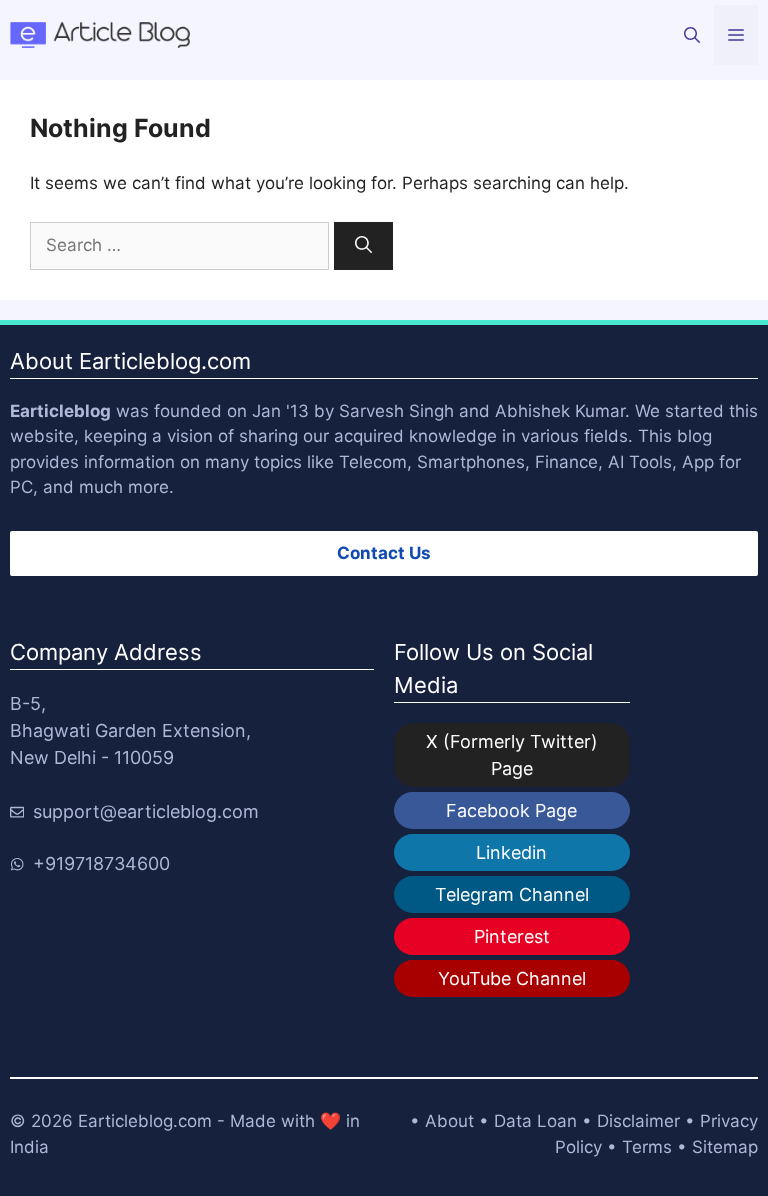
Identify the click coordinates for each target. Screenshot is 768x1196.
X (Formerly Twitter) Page (512, 755)
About (449, 1121)
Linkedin (511, 852)
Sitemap (725, 1147)
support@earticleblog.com (146, 811)
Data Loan (535, 1121)
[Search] (363, 246)
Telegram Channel (512, 894)
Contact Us (384, 553)
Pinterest (512, 936)
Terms (647, 1147)
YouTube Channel (512, 978)
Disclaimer (638, 1121)
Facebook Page (511, 810)
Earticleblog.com (145, 1121)
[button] (692, 35)
